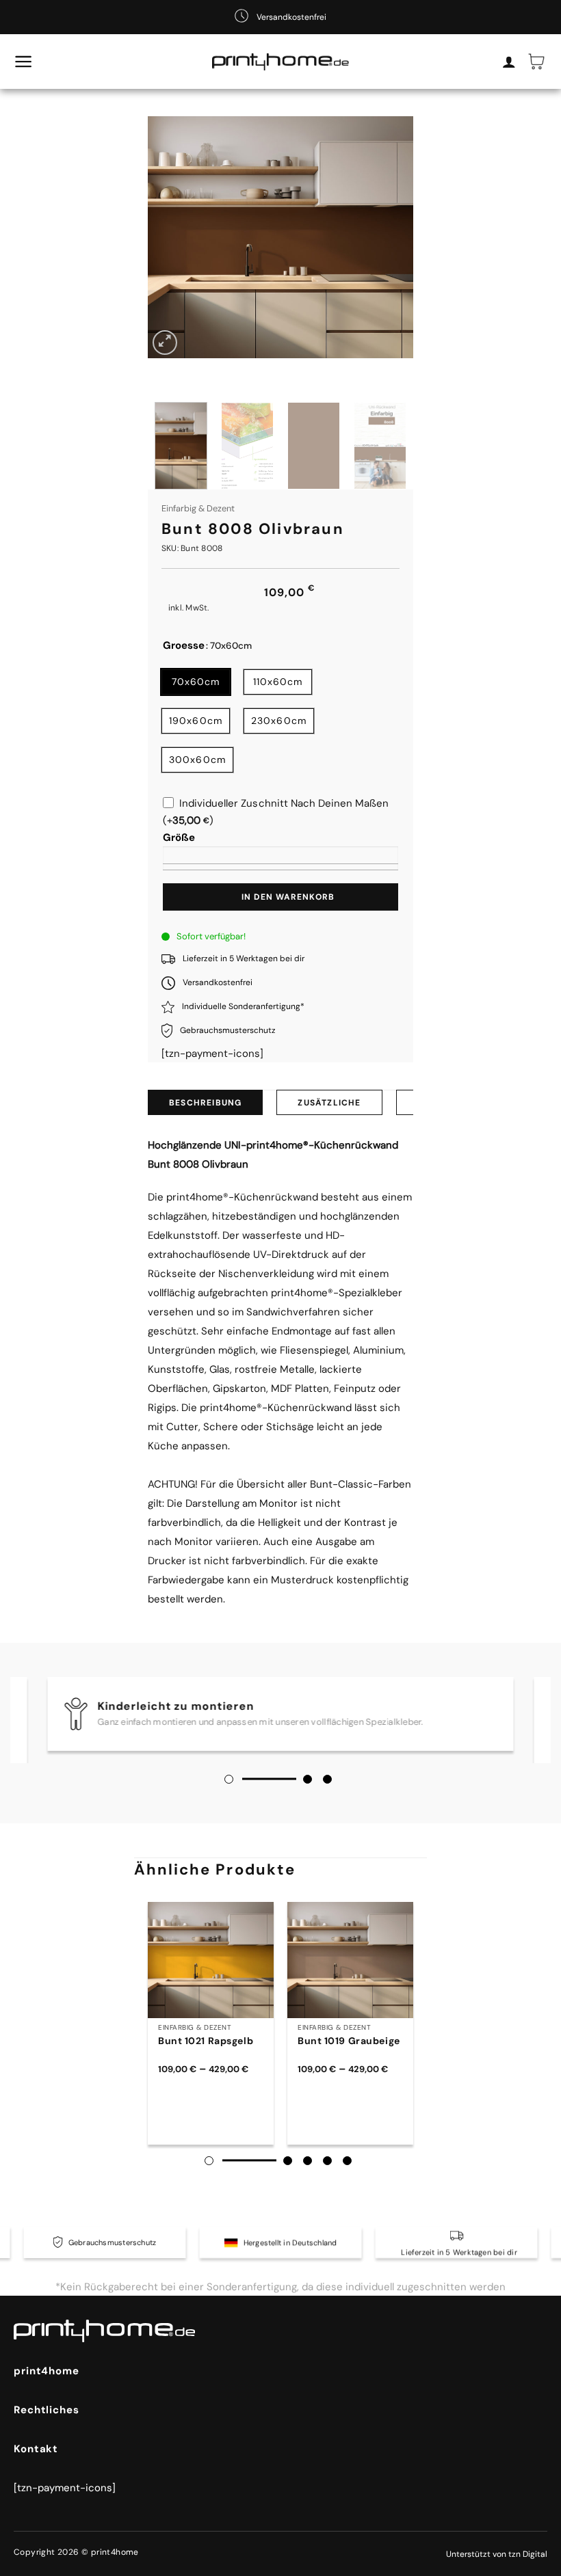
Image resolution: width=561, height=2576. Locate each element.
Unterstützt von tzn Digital (497, 2554)
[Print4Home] (281, 62)
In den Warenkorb (288, 897)
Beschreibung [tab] (205, 1103)
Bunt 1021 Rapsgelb (206, 2041)
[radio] (196, 682)
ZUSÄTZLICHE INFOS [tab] (329, 1106)
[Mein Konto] (509, 62)
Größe (179, 837)
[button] (24, 62)
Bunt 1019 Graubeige (349, 2041)
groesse (184, 646)
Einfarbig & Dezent (198, 508)
